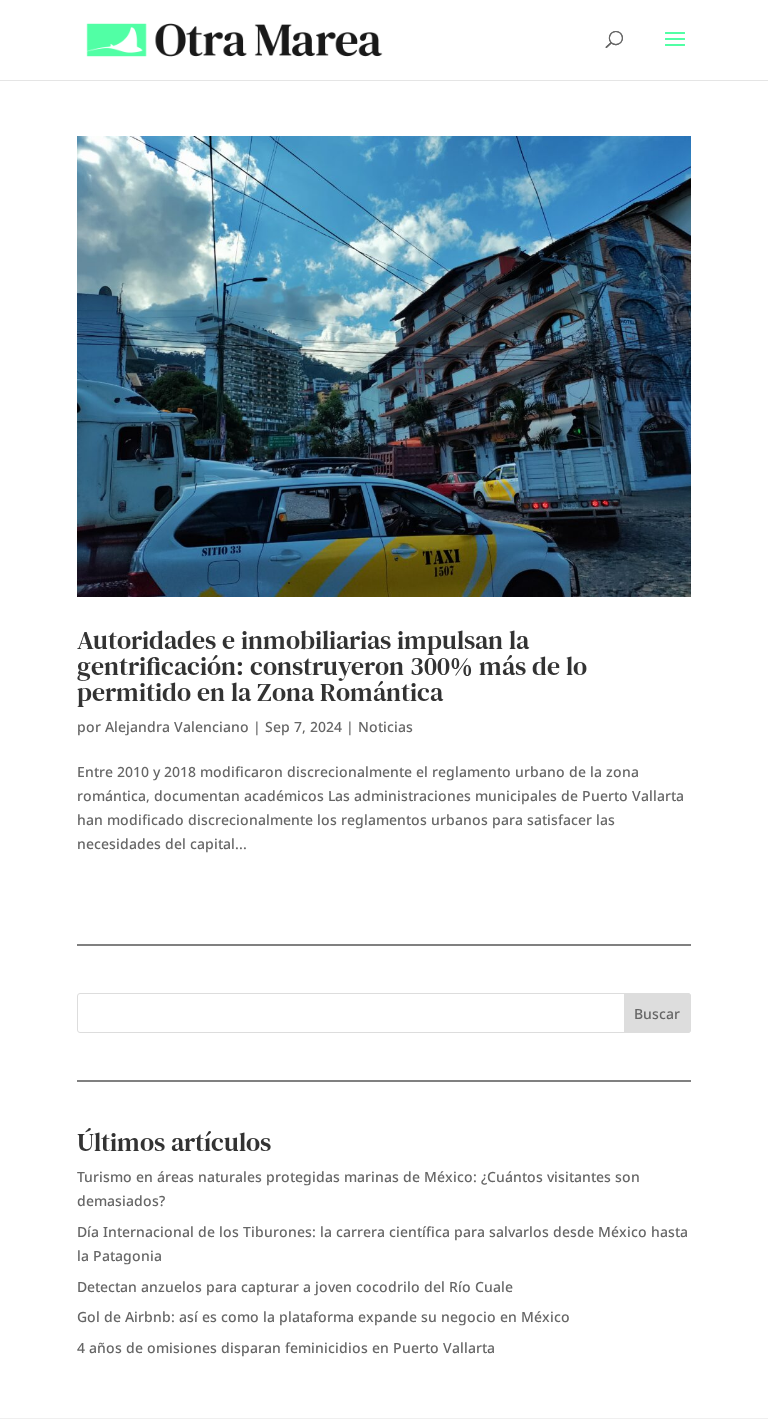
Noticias (385, 726)
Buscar (657, 1013)
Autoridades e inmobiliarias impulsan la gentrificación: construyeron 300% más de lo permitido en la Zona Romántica (332, 666)
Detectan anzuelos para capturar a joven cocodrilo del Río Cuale (295, 1286)
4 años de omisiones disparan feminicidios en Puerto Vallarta (286, 1347)
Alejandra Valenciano (177, 726)
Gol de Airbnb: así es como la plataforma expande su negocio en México (323, 1316)
